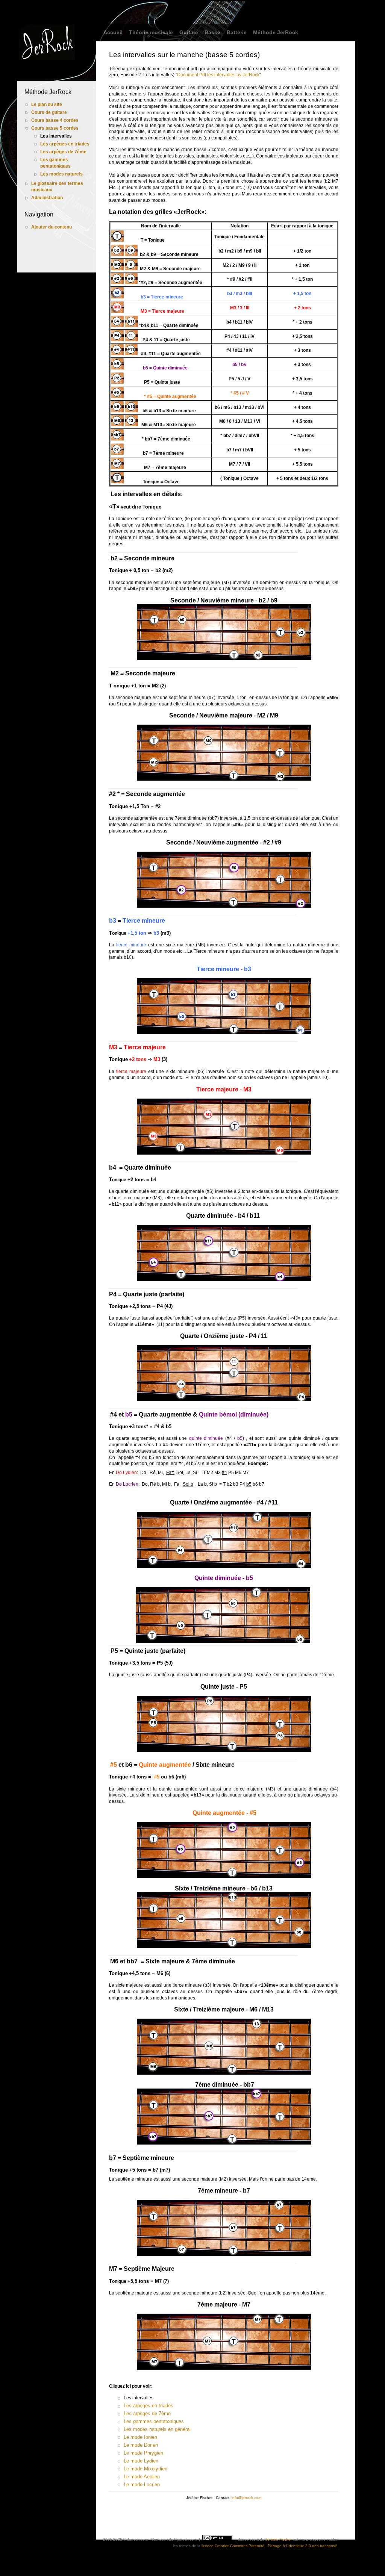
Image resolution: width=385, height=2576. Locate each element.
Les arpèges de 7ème (63, 152)
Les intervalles (56, 136)
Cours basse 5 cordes (55, 128)
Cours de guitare (49, 112)
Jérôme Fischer (279, 2539)
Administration (47, 198)
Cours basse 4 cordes (55, 120)
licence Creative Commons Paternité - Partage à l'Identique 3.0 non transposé (269, 2546)
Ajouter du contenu (52, 227)
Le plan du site (47, 104)
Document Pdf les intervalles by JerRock (218, 75)
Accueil (113, 32)
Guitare (189, 32)
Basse (212, 32)
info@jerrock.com (246, 2498)
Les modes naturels (61, 174)
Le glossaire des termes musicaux (57, 187)
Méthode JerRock (276, 32)
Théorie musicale (151, 32)
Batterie (237, 32)
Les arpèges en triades (65, 144)
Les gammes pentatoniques (55, 163)
